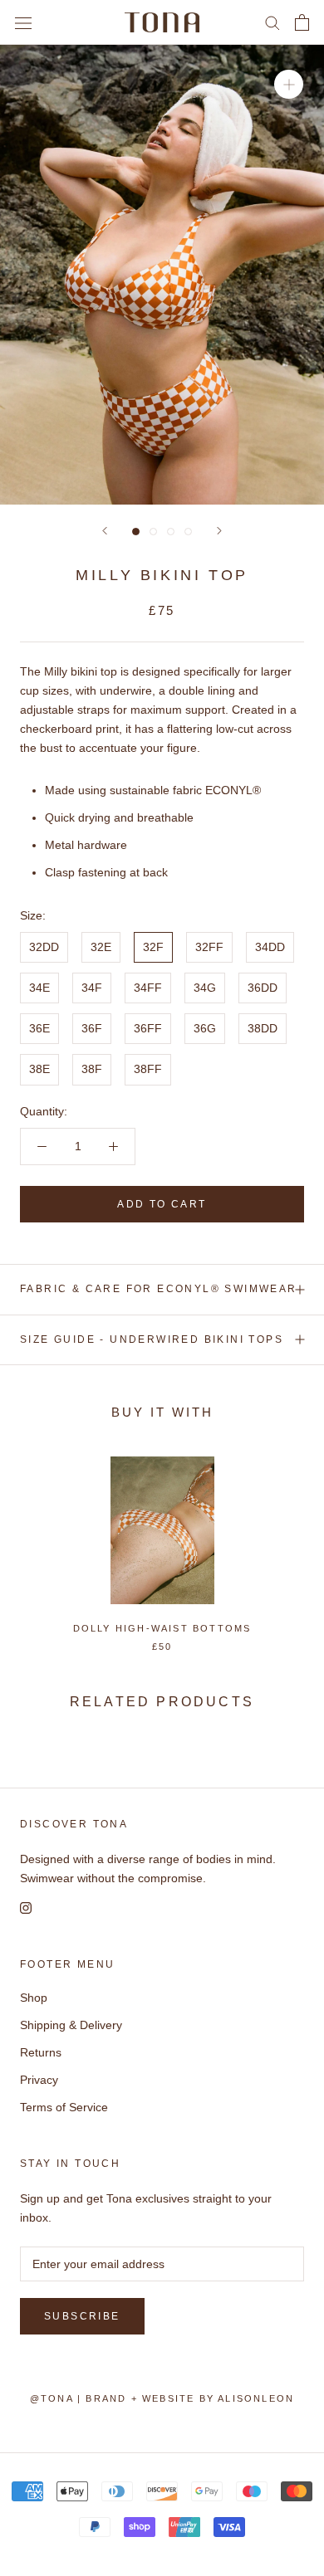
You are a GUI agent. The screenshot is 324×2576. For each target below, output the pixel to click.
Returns (41, 2052)
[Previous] (105, 531)
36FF (148, 1028)
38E (39, 1069)
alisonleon (256, 2398)
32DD (44, 947)
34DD (270, 947)
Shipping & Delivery (71, 2025)
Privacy (39, 2080)
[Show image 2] (153, 532)
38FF (148, 1069)
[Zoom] (289, 84)
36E (39, 1028)
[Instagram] (26, 1907)
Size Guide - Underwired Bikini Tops (152, 1339)
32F (153, 947)
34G (205, 988)
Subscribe (82, 2316)
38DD (263, 1028)
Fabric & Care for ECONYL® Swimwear (159, 1289)
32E (101, 947)
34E (39, 988)
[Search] (272, 22)
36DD (263, 988)
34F (92, 988)
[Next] (219, 531)
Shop (34, 1998)
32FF (209, 947)
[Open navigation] (23, 22)
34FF (148, 988)
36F (92, 1028)
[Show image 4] (188, 532)
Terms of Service (64, 2107)
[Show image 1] (136, 532)
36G (205, 1028)
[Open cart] (302, 22)
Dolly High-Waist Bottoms (162, 1628)
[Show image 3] (171, 532)
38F (92, 1069)
